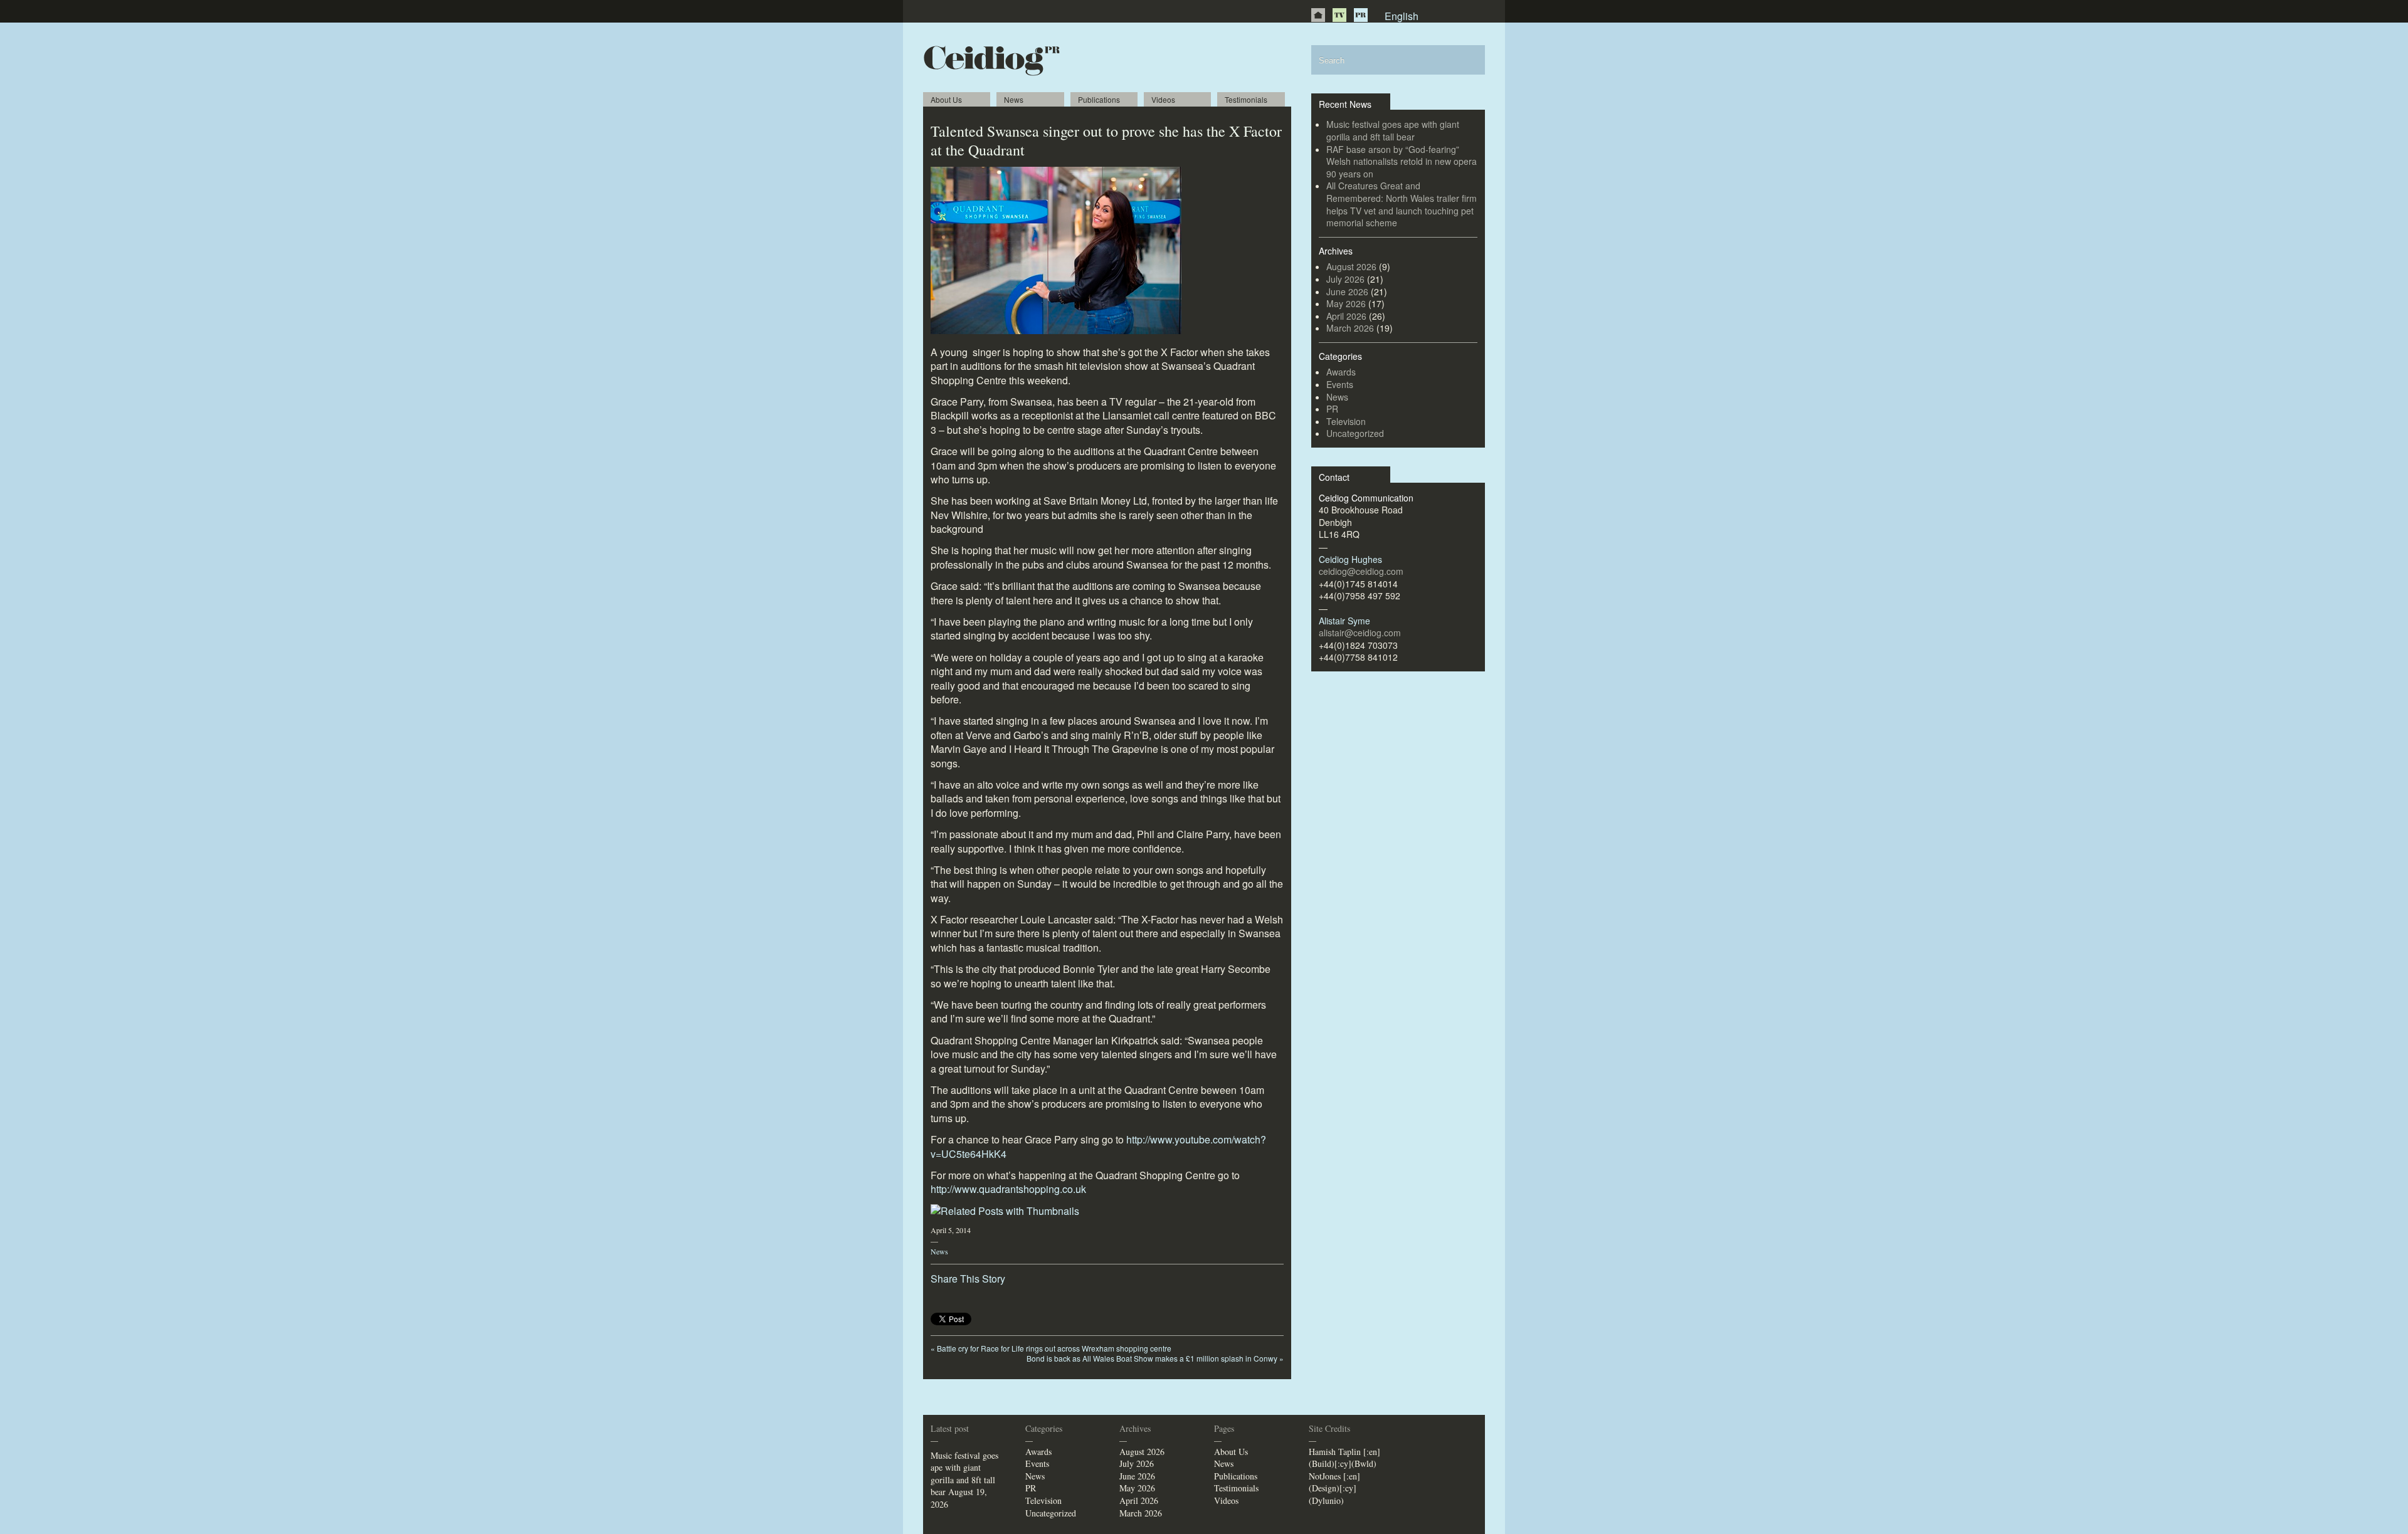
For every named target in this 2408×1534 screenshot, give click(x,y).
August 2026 (1351, 266)
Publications (1099, 99)
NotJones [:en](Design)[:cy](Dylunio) (1334, 1488)
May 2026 (1346, 303)
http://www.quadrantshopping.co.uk (1008, 1189)
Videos (1163, 99)
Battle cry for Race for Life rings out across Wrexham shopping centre (1051, 1348)
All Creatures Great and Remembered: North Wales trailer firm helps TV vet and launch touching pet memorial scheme (1402, 204)
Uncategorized (1355, 433)
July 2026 (1345, 279)
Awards (1341, 372)
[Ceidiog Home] (1318, 15)
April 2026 (1346, 316)
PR (1361, 15)
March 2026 (1350, 328)
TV (1339, 15)
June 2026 (1347, 292)
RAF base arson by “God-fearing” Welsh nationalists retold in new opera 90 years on (1402, 161)
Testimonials (1246, 99)
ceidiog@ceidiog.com (1361, 571)
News (1014, 99)
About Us (946, 99)
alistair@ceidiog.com (1360, 633)
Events (1340, 384)
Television (1346, 421)
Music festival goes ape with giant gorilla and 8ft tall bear (1393, 130)
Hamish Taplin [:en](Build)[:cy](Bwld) (1344, 1458)
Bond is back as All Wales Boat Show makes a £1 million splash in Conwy (1155, 1358)
